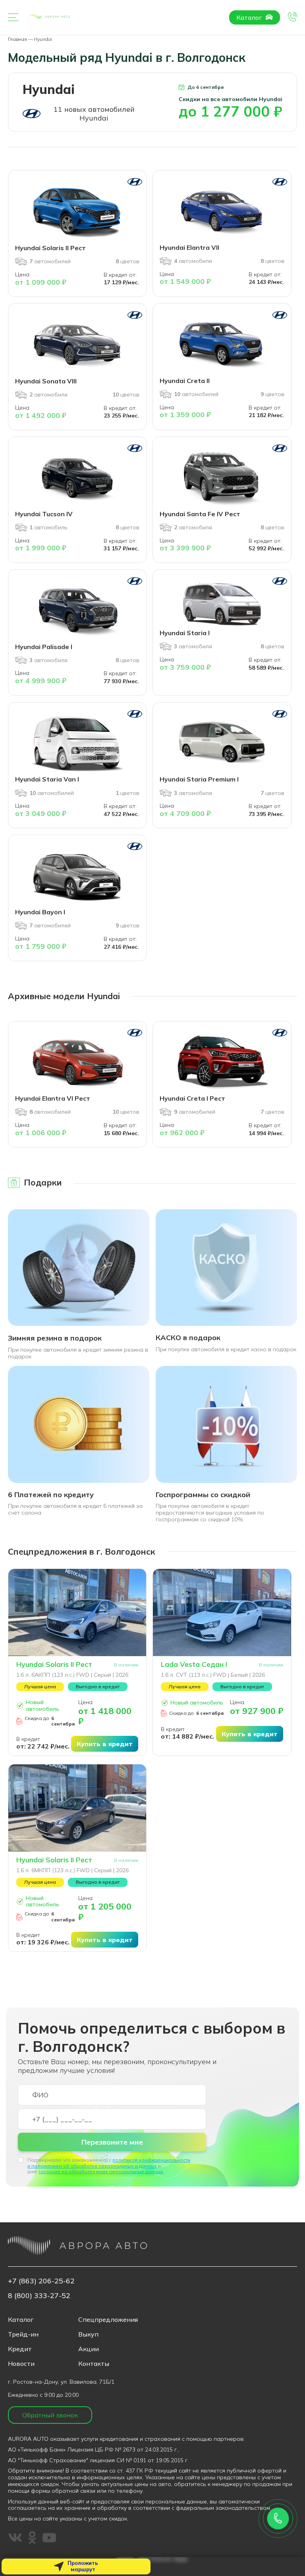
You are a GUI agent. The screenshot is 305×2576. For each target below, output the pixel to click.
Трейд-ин (23, 2334)
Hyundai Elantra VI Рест (53, 1098)
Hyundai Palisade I (44, 647)
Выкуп (88, 2334)
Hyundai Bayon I (40, 912)
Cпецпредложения (108, 2319)
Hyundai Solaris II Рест (50, 248)
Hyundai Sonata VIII (46, 381)
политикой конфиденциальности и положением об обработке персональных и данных (109, 2163)
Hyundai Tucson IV (44, 514)
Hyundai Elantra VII (189, 247)
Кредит (20, 2349)
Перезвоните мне (112, 2142)
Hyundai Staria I (185, 633)
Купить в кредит (105, 1744)
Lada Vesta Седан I (194, 1664)
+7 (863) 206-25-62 (41, 2281)
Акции (89, 2349)
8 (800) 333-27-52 (39, 2295)
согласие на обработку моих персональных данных (101, 2171)
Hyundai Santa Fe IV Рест (200, 514)
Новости (21, 2363)
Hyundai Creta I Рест (192, 1098)
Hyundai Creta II (185, 381)
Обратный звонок (50, 2415)
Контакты (94, 2363)
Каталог (250, 17)
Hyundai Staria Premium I (199, 779)
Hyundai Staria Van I (47, 779)
